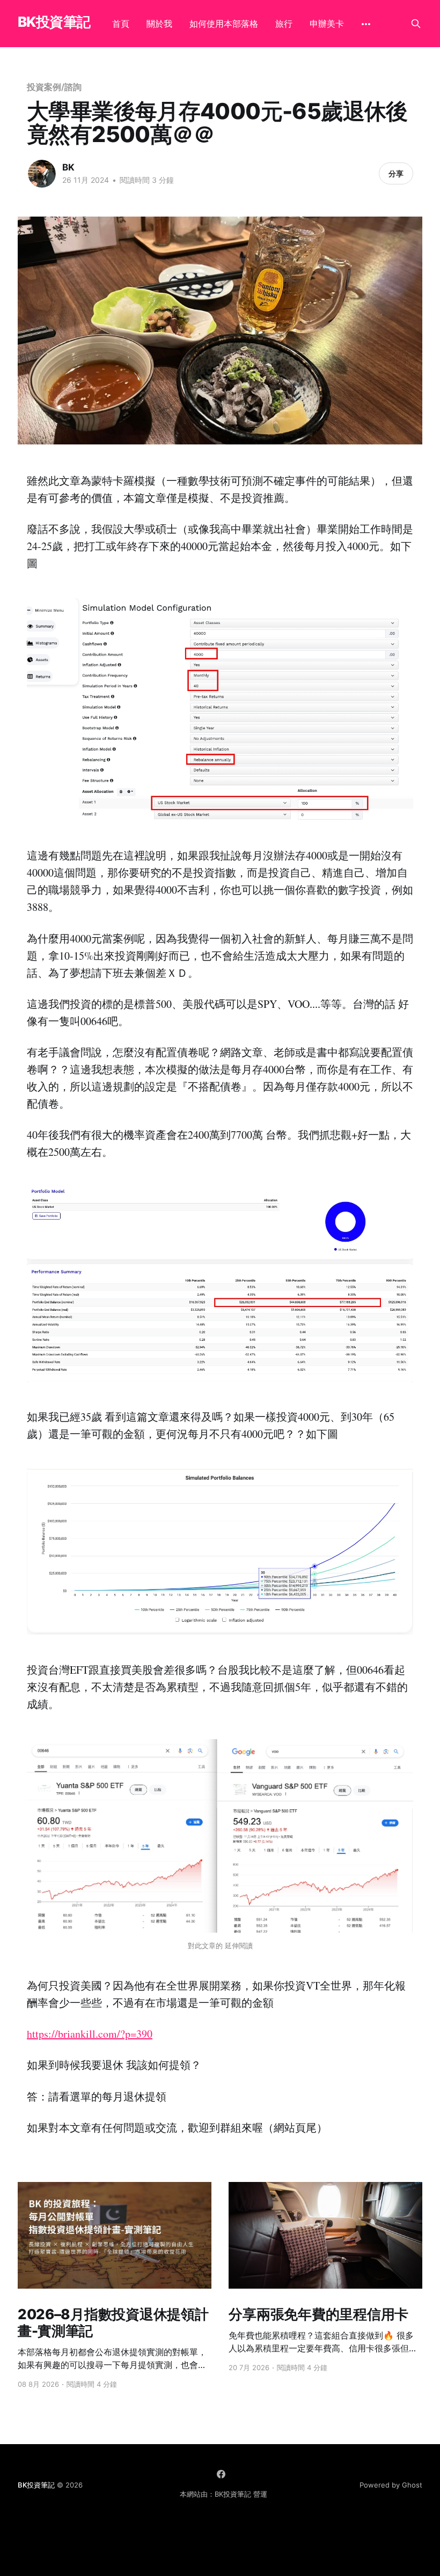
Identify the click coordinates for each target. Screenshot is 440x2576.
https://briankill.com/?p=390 (90, 2034)
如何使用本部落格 (224, 24)
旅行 (284, 24)
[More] (366, 24)
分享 (396, 173)
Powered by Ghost (391, 2485)
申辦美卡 (327, 24)
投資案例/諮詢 (54, 87)
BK (68, 167)
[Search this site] (416, 24)
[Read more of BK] (42, 174)
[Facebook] (221, 2474)
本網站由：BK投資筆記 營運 (223, 2494)
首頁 (121, 24)
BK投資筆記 (54, 22)
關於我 (159, 24)
